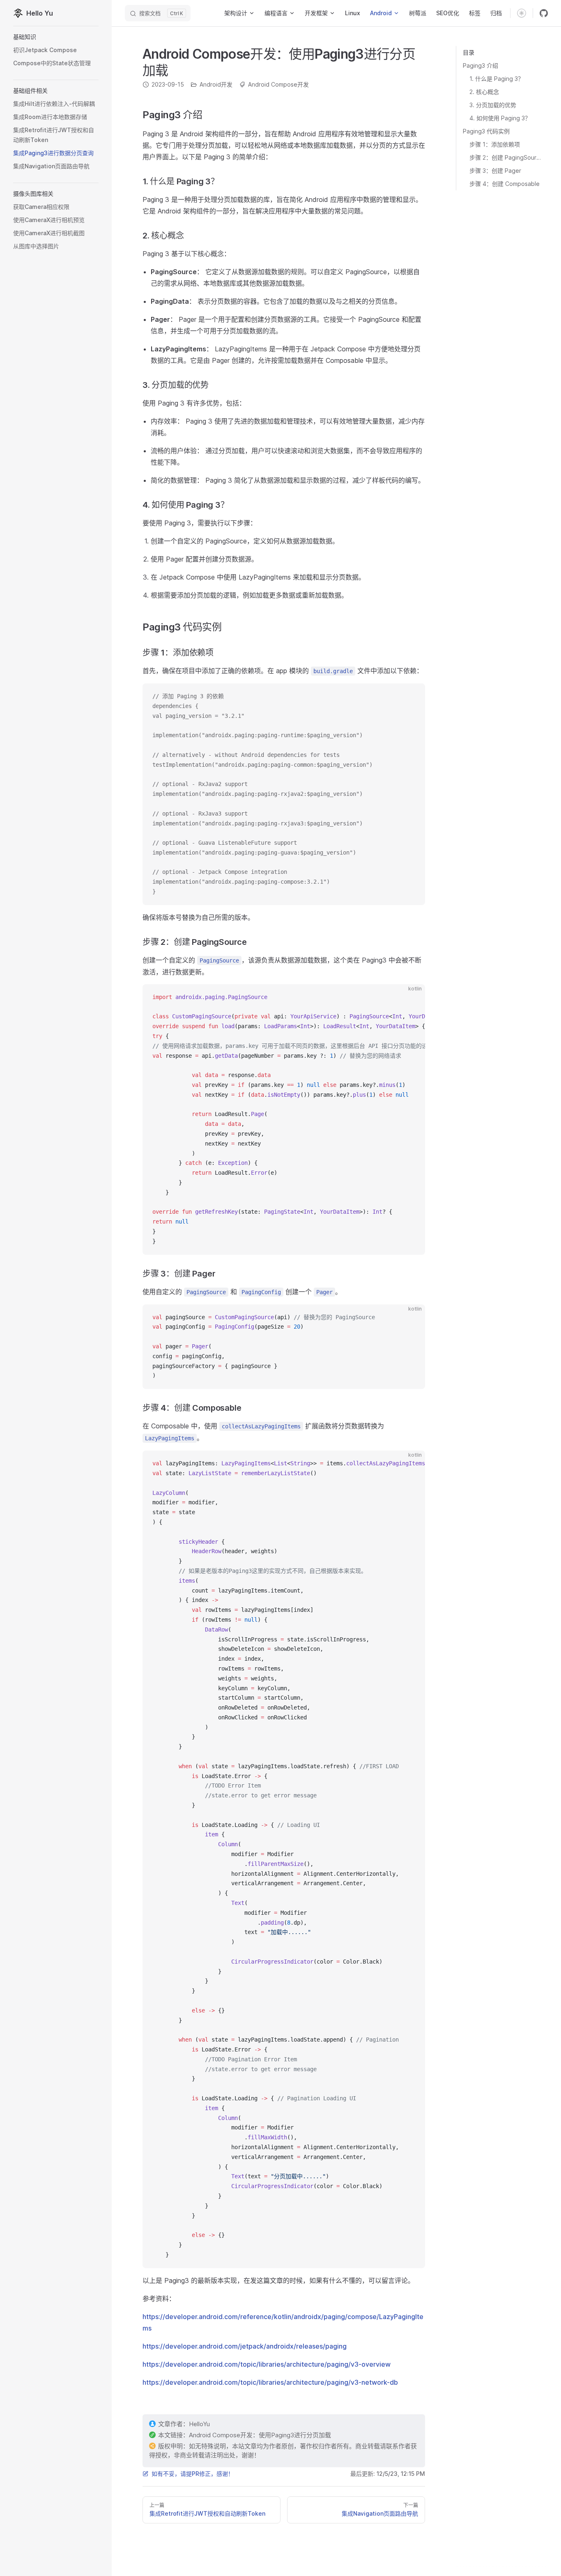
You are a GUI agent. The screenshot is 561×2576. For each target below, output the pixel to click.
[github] (544, 13)
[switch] (522, 13)
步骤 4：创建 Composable (505, 184)
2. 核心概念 (484, 92)
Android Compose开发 (278, 84)
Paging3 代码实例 (486, 131)
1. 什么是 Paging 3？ (497, 79)
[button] (56, 37)
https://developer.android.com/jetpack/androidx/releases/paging (245, 2346)
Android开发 (216, 84)
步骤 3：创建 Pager (495, 171)
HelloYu (199, 2424)
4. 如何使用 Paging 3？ (500, 118)
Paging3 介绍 (481, 65)
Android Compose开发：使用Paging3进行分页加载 (260, 2435)
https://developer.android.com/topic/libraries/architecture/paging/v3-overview (267, 2364)
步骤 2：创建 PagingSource (505, 157)
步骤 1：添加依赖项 (495, 144)
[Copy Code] (412, 697)
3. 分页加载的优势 (493, 105)
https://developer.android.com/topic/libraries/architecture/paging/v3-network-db (270, 2382)
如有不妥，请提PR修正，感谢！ (193, 2474)
